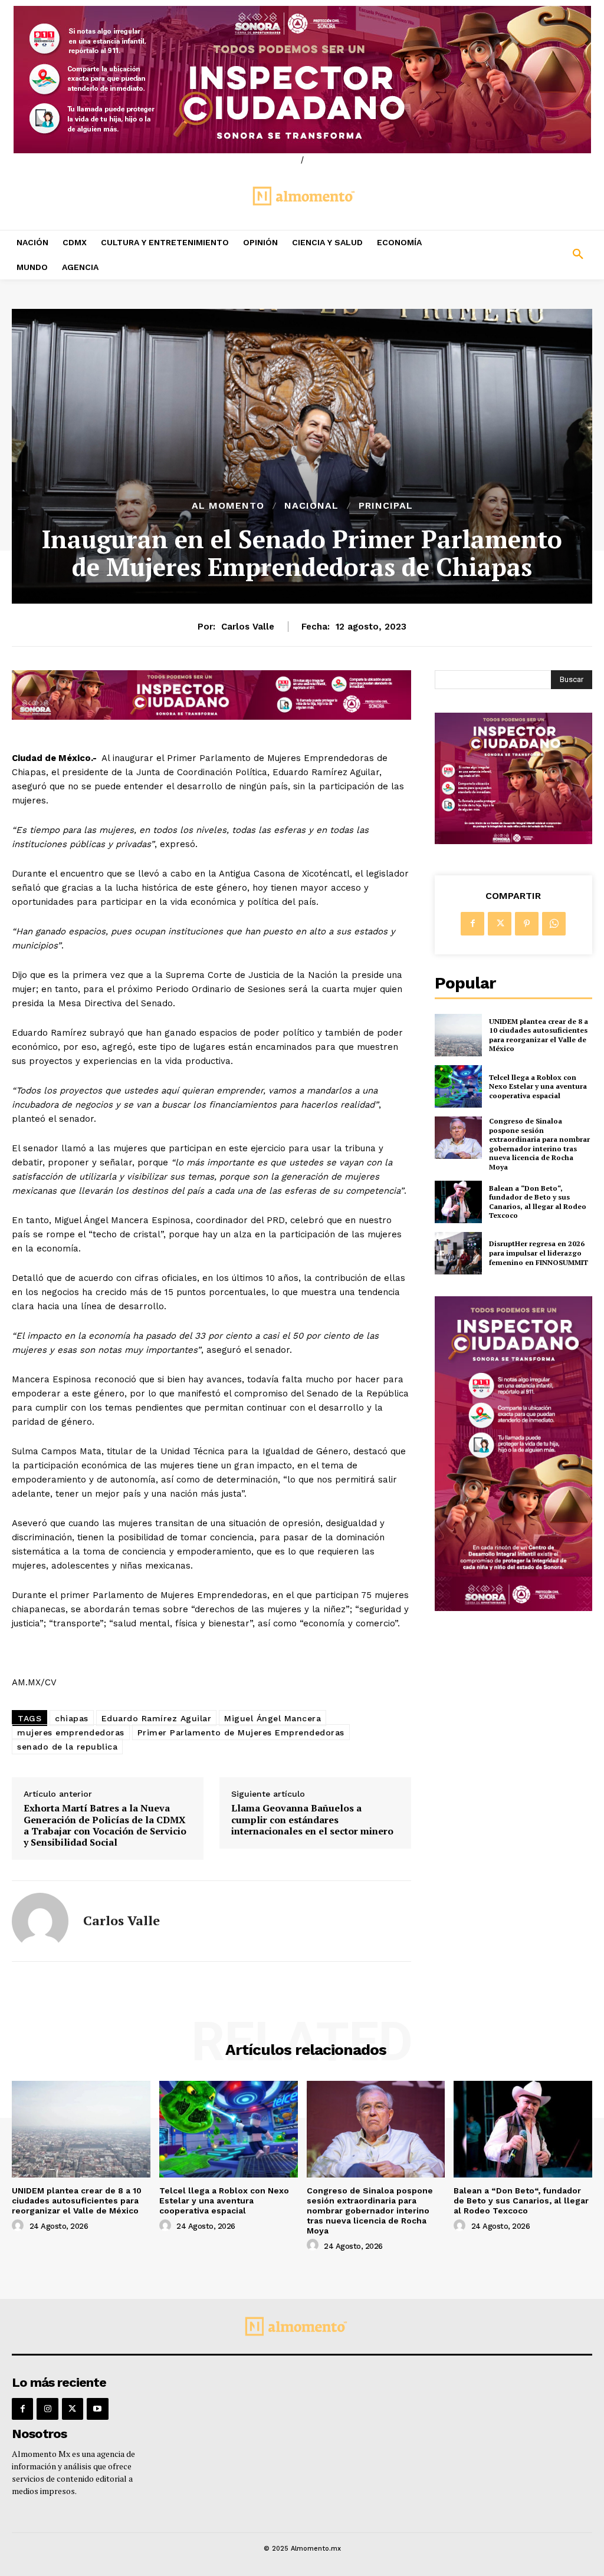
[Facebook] (472, 924)
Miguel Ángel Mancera (273, 1718)
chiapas (72, 1718)
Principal (386, 506)
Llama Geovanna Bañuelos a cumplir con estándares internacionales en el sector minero (312, 1820)
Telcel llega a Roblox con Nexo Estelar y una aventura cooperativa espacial (538, 1086)
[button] (528, 255)
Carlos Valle (248, 627)
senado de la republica (67, 1747)
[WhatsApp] (554, 924)
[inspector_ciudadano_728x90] (211, 717)
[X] (500, 924)
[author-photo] (19, 2226)
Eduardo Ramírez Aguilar (157, 1718)
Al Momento (228, 506)
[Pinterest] (527, 924)
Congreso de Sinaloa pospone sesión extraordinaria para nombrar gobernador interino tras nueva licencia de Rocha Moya (539, 1144)
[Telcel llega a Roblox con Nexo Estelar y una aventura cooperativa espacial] (458, 1086)
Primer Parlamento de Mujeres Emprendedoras (241, 1732)
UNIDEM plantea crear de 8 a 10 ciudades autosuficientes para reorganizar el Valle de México (539, 1035)
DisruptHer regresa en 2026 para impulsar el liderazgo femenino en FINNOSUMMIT (539, 1253)
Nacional (311, 506)
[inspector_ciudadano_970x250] (302, 80)
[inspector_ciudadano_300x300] (513, 841)
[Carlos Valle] (40, 1921)
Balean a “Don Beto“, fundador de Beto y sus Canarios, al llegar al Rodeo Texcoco (538, 1202)
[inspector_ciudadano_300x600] (513, 1608)
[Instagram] (47, 2409)
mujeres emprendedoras (71, 1732)
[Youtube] (97, 2409)
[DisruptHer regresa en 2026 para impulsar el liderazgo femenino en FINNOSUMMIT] (458, 1253)
